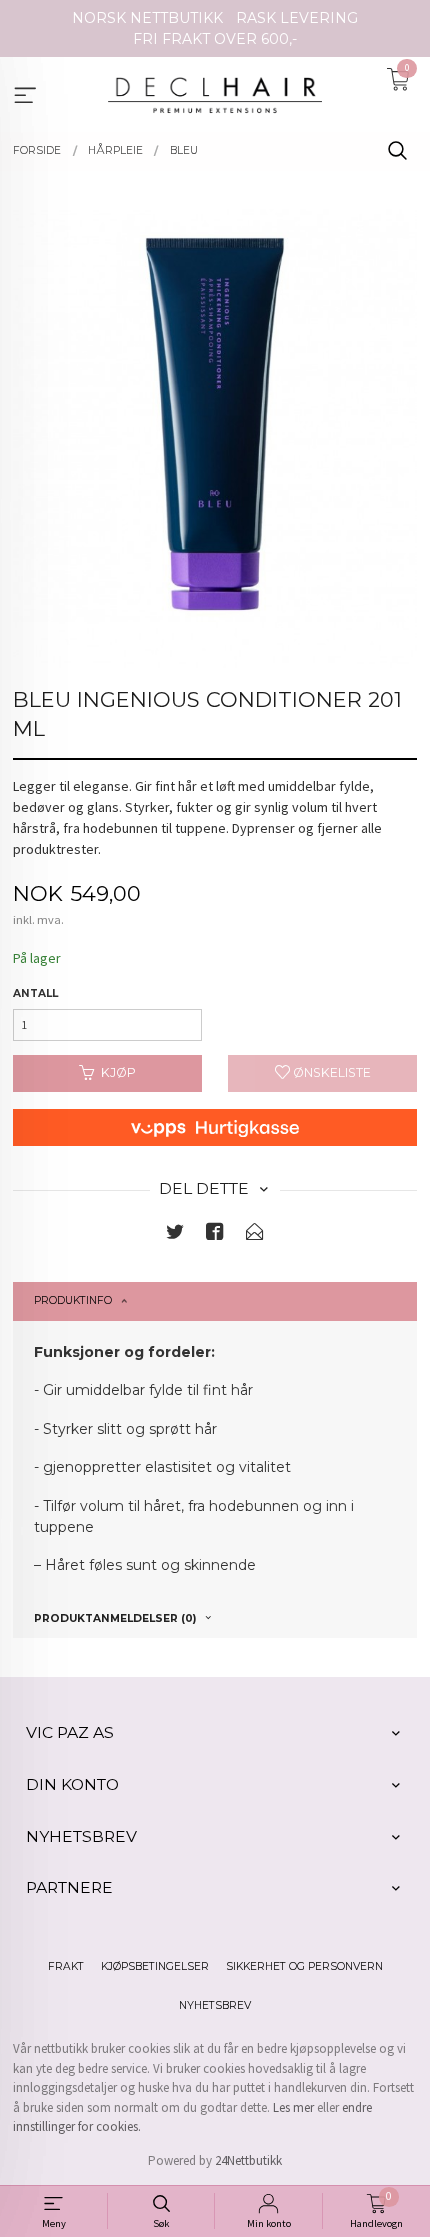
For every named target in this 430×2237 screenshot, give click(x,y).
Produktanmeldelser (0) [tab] (115, 1618)
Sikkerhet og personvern (304, 1966)
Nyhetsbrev (215, 2005)
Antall (35, 993)
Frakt (66, 1966)
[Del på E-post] (255, 1235)
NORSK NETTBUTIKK (147, 18)
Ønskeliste (330, 1072)
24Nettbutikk (248, 2160)
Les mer (293, 2107)
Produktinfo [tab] (73, 1300)
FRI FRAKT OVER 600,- (215, 39)
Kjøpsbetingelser (155, 1966)
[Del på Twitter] (175, 1235)
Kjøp (118, 1072)
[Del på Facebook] (215, 1235)
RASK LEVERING (297, 18)
